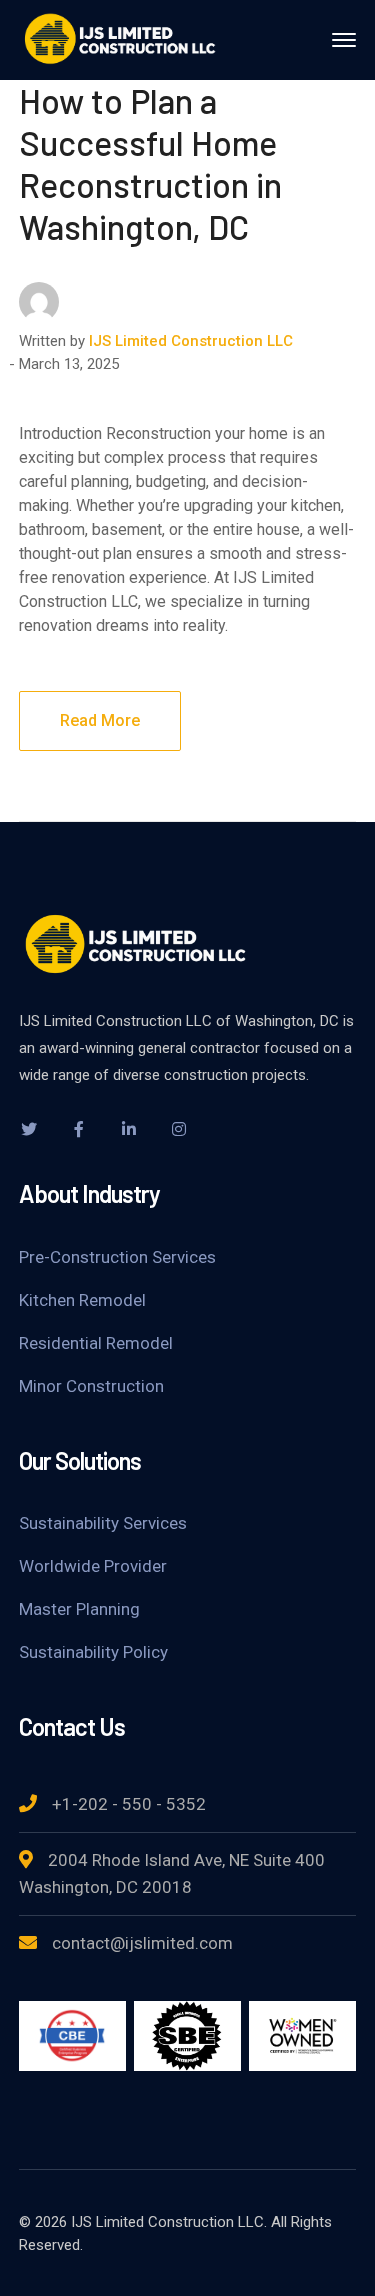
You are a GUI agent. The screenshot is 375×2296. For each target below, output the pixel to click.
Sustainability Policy (93, 1652)
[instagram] (179, 1129)
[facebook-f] (79, 1129)
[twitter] (29, 1129)
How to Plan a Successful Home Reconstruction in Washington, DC (150, 163)
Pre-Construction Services (117, 1257)
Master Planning (79, 1609)
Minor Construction (91, 1386)
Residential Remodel (96, 1343)
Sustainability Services (103, 1523)
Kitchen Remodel (82, 1300)
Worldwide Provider (93, 1566)
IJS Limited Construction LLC (191, 341)
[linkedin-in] (129, 1129)
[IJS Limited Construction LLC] (119, 38)
